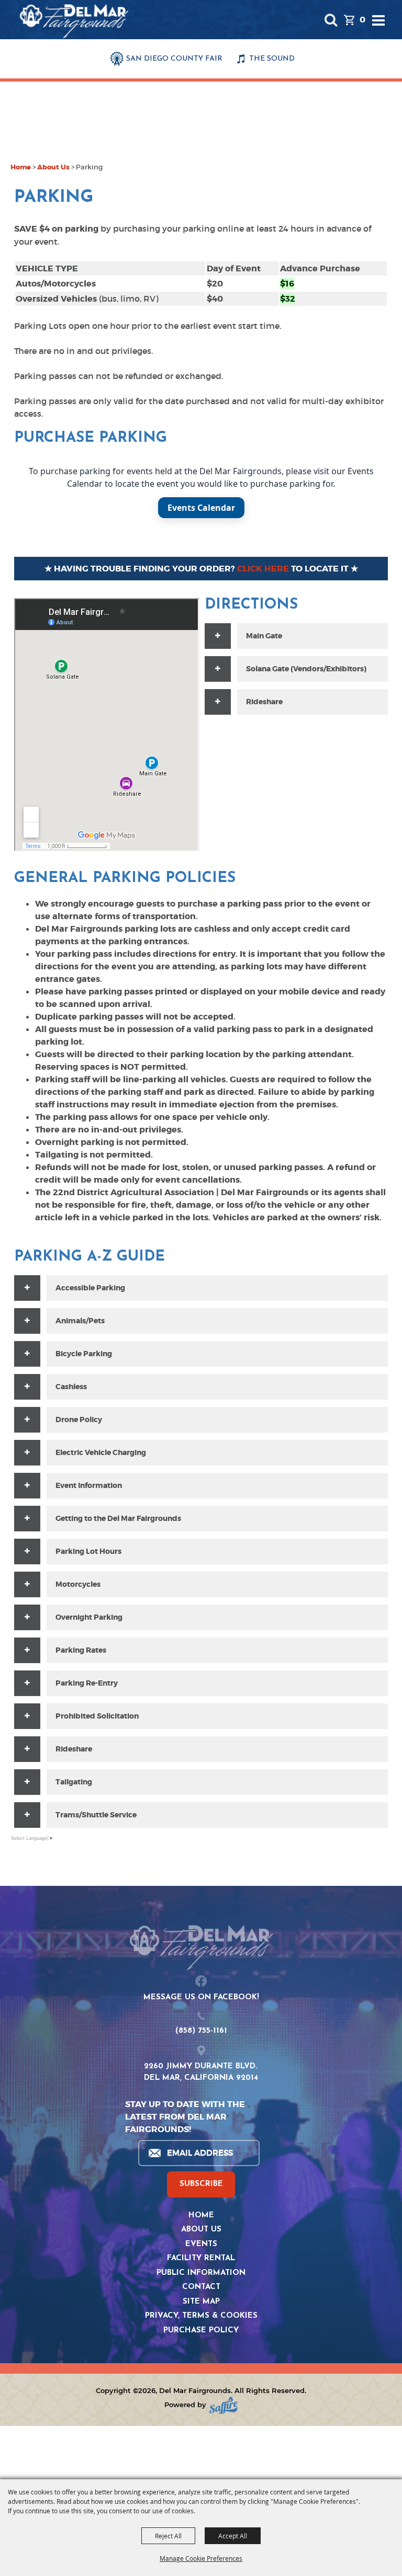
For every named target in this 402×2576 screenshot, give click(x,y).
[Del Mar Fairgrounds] (74, 21)
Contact (201, 2287)
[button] (331, 20)
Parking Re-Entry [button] (87, 1683)
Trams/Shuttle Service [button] (96, 1815)
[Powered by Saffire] (224, 2405)
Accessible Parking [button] (90, 1288)
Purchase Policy (201, 2331)
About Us (53, 167)
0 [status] (362, 20)
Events (201, 2244)
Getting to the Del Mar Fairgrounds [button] (118, 1518)
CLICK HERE (263, 569)
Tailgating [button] (74, 1782)
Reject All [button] (168, 2536)
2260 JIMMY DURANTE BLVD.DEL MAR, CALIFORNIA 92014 (201, 2073)
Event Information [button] (89, 1485)
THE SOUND (272, 59)
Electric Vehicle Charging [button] (101, 1452)
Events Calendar (201, 508)
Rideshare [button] (74, 1749)
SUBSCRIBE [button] (201, 2184)
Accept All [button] (233, 2536)
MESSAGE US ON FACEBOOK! (201, 1997)
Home (21, 167)
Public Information (201, 2273)
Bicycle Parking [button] (84, 1354)
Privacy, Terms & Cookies (201, 2316)
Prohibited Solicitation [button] (97, 1716)
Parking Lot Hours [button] (88, 1551)
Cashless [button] (71, 1387)
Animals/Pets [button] (80, 1321)
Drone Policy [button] (79, 1419)
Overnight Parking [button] (89, 1617)
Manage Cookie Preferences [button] (201, 2558)
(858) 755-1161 (201, 2031)
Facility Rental (201, 2258)
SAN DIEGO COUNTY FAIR (174, 59)
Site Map (201, 2302)
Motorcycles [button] (78, 1584)
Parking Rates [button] (81, 1650)
